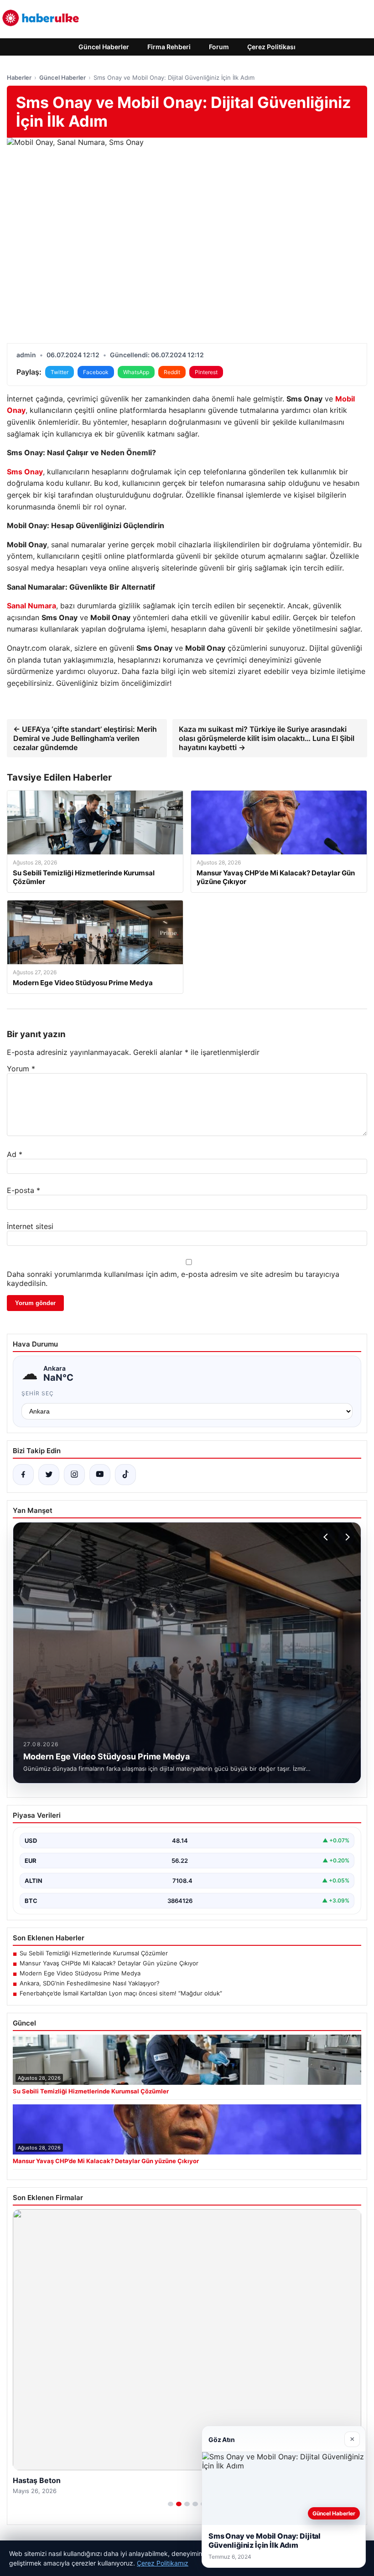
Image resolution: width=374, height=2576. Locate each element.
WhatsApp (136, 372)
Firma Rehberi (169, 47)
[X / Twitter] (49, 1475)
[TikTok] (125, 1475)
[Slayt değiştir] (171, 2504)
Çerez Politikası (271, 47)
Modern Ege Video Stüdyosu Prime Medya (80, 1973)
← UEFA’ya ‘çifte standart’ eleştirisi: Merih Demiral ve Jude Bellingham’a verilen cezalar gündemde (85, 738)
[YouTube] (100, 1475)
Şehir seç (38, 1393)
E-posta (23, 1190)
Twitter (60, 372)
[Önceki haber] (327, 1537)
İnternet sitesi (30, 1226)
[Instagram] (74, 1475)
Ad (15, 1154)
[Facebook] (23, 1475)
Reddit (172, 372)
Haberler (19, 77)
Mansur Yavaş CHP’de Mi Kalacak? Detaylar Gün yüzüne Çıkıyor (109, 1963)
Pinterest (206, 372)
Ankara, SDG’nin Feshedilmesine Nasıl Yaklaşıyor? (90, 1983)
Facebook (96, 372)
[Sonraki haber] (346, 1537)
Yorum (21, 1069)
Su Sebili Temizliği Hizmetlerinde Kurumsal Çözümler (94, 1953)
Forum (219, 47)
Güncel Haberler (104, 47)
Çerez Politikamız (163, 2563)
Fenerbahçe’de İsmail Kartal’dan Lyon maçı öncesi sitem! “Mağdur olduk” (121, 1993)
